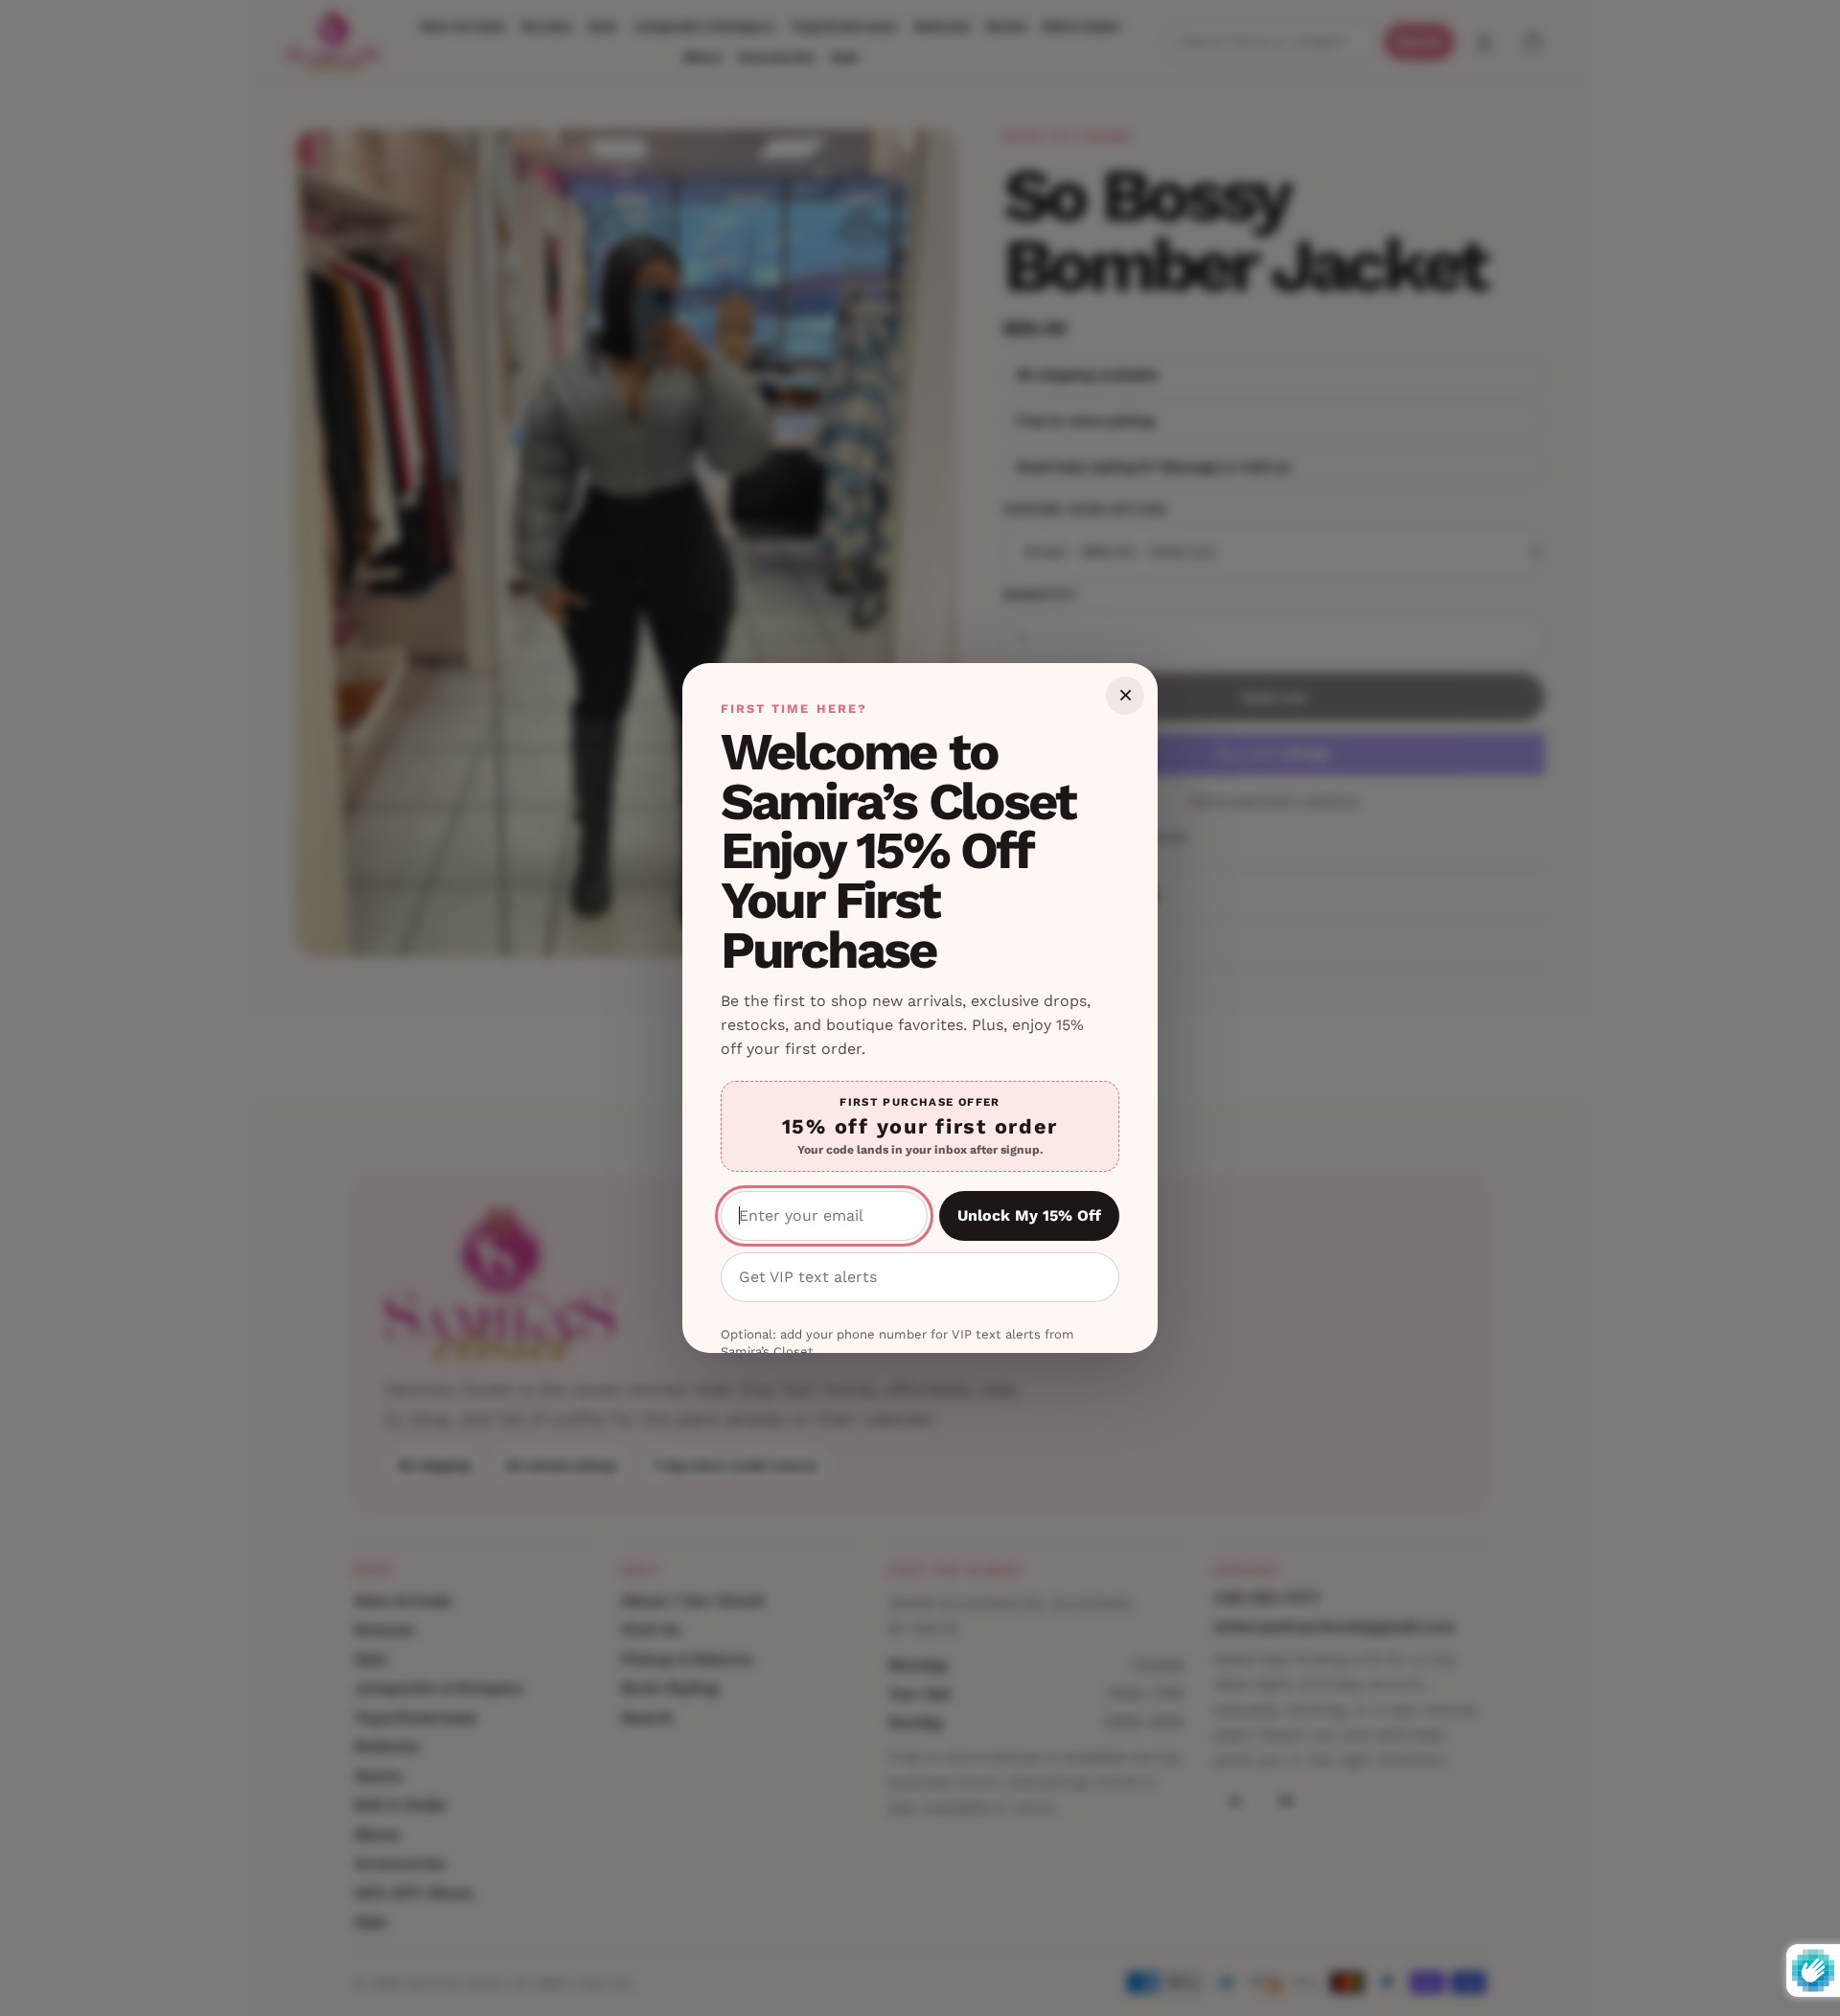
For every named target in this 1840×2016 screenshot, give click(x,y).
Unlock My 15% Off (1029, 1215)
